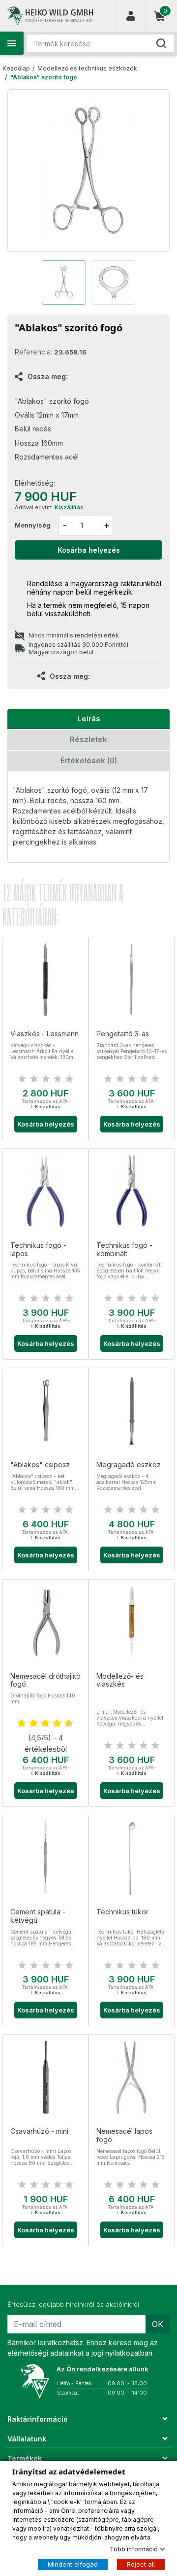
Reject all (141, 2564)
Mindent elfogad (73, 2564)
